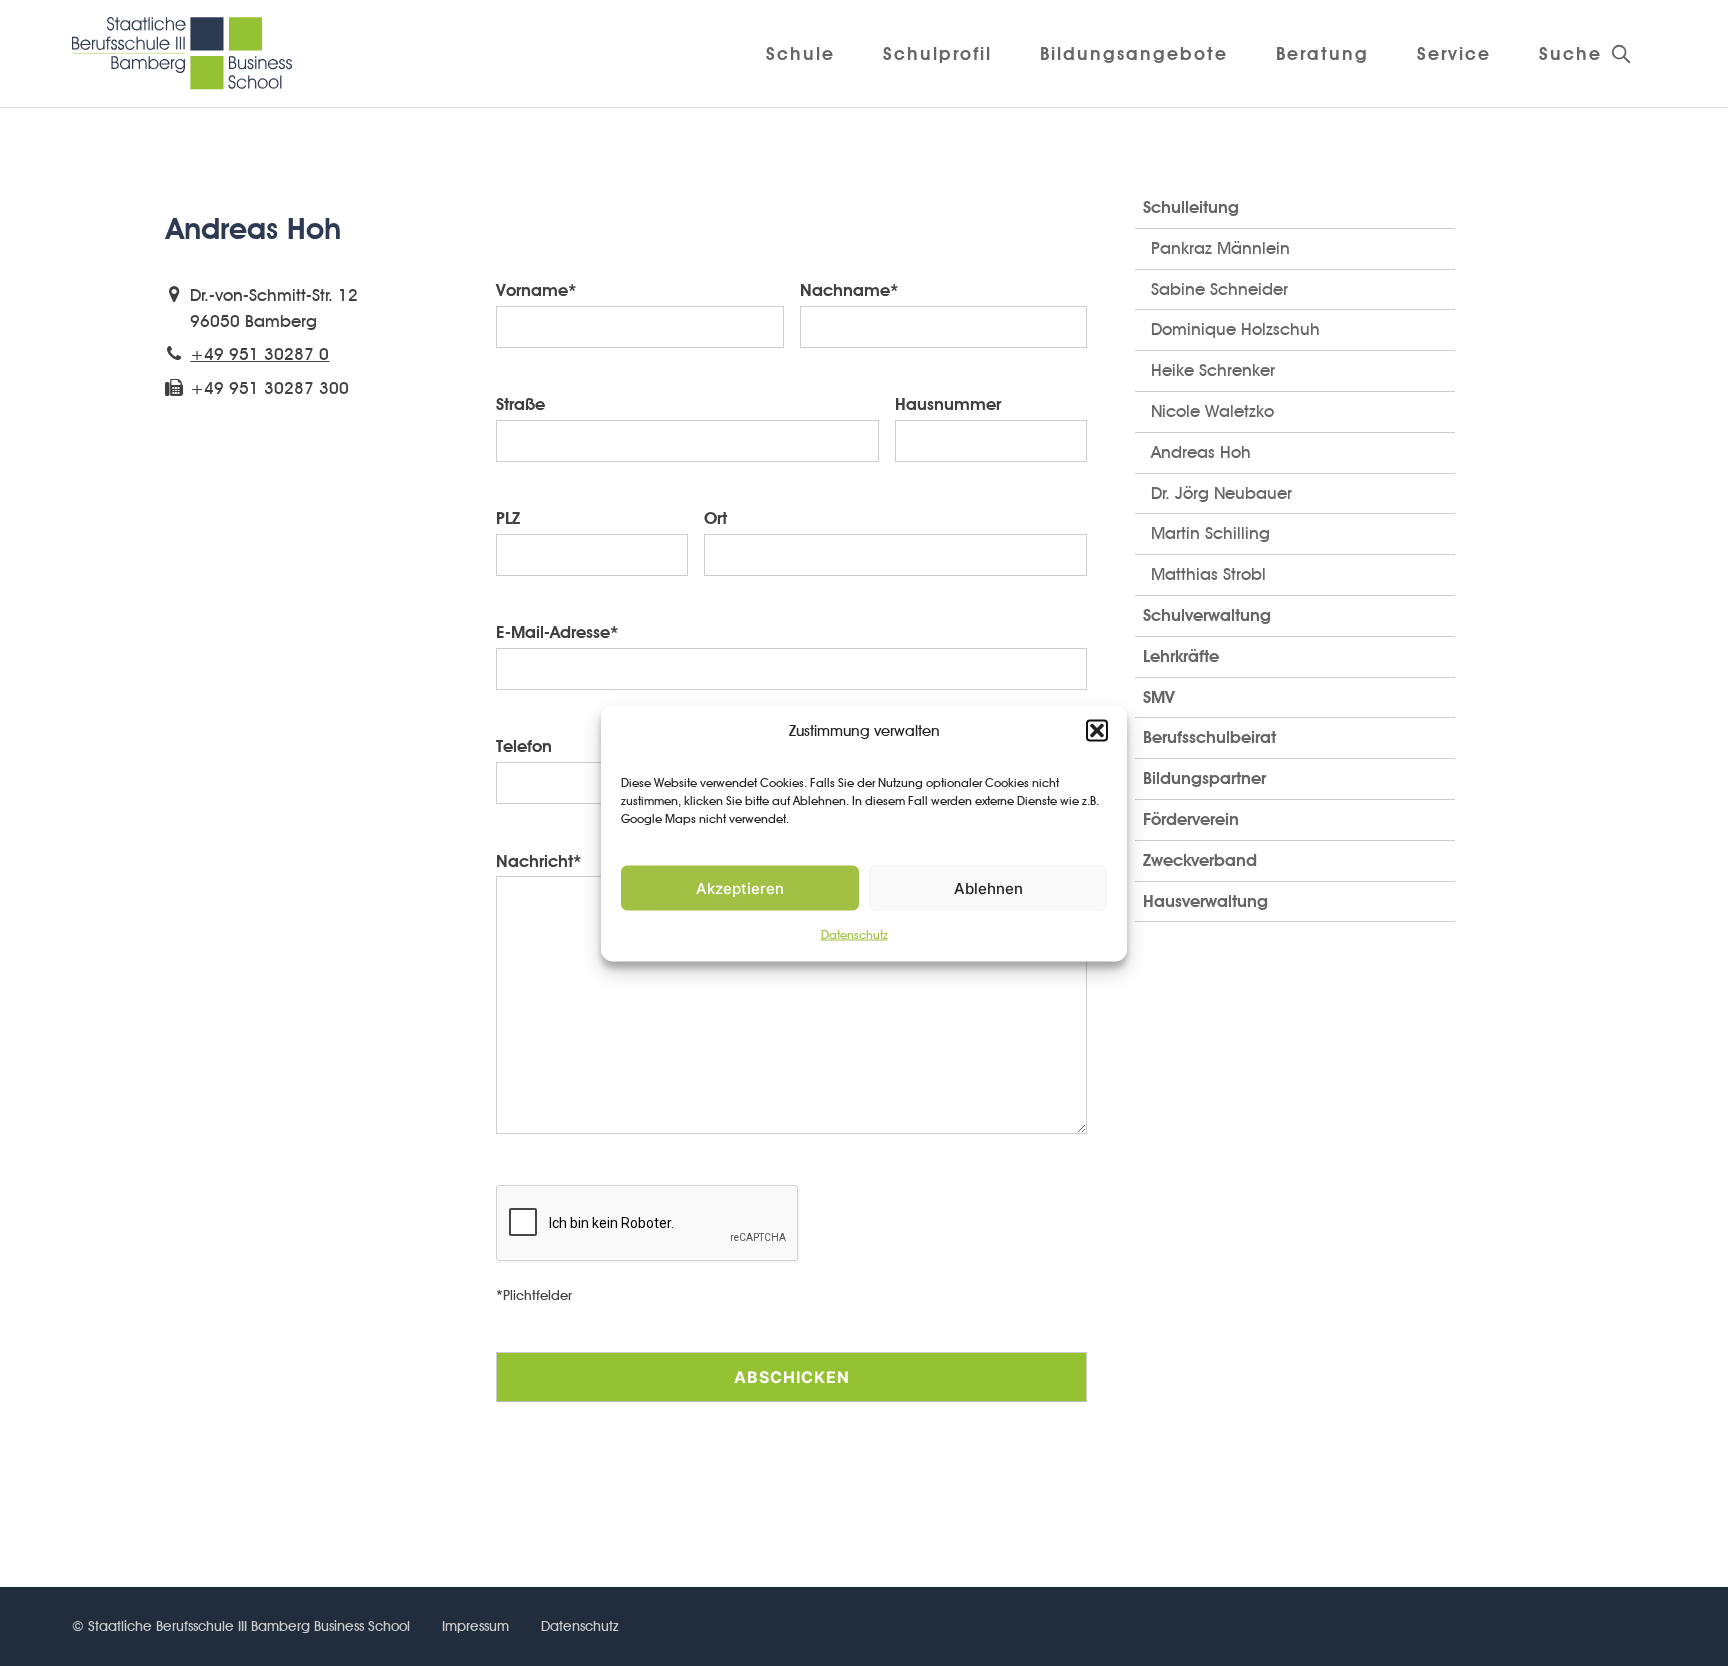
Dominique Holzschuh (1235, 329)
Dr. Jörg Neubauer (1221, 493)
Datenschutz (854, 934)
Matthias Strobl (1208, 574)
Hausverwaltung (1205, 901)
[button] (1097, 731)
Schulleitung (1191, 207)
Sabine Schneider (1219, 289)
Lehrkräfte (1181, 656)
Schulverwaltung (1207, 615)
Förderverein (1191, 819)
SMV (1159, 697)
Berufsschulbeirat (1209, 737)
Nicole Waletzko (1212, 411)
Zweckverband (1200, 860)
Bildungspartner (1204, 778)
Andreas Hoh (1201, 452)
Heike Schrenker (1213, 370)
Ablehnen (988, 888)
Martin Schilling (1210, 533)
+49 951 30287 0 (259, 354)
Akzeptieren (740, 888)
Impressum (475, 1626)
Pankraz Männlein (1220, 248)
